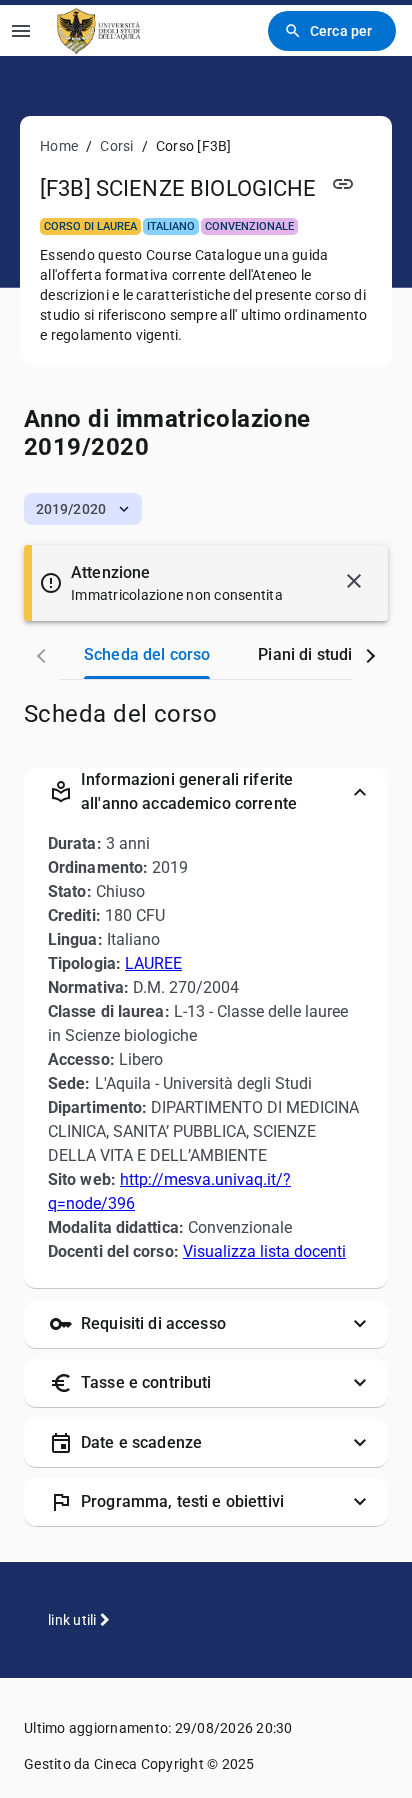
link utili (74, 1620)
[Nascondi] (354, 581)
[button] (83, 509)
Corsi (116, 146)
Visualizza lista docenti (264, 1251)
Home (59, 146)
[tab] (147, 655)
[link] (99, 30)
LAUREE (153, 963)
